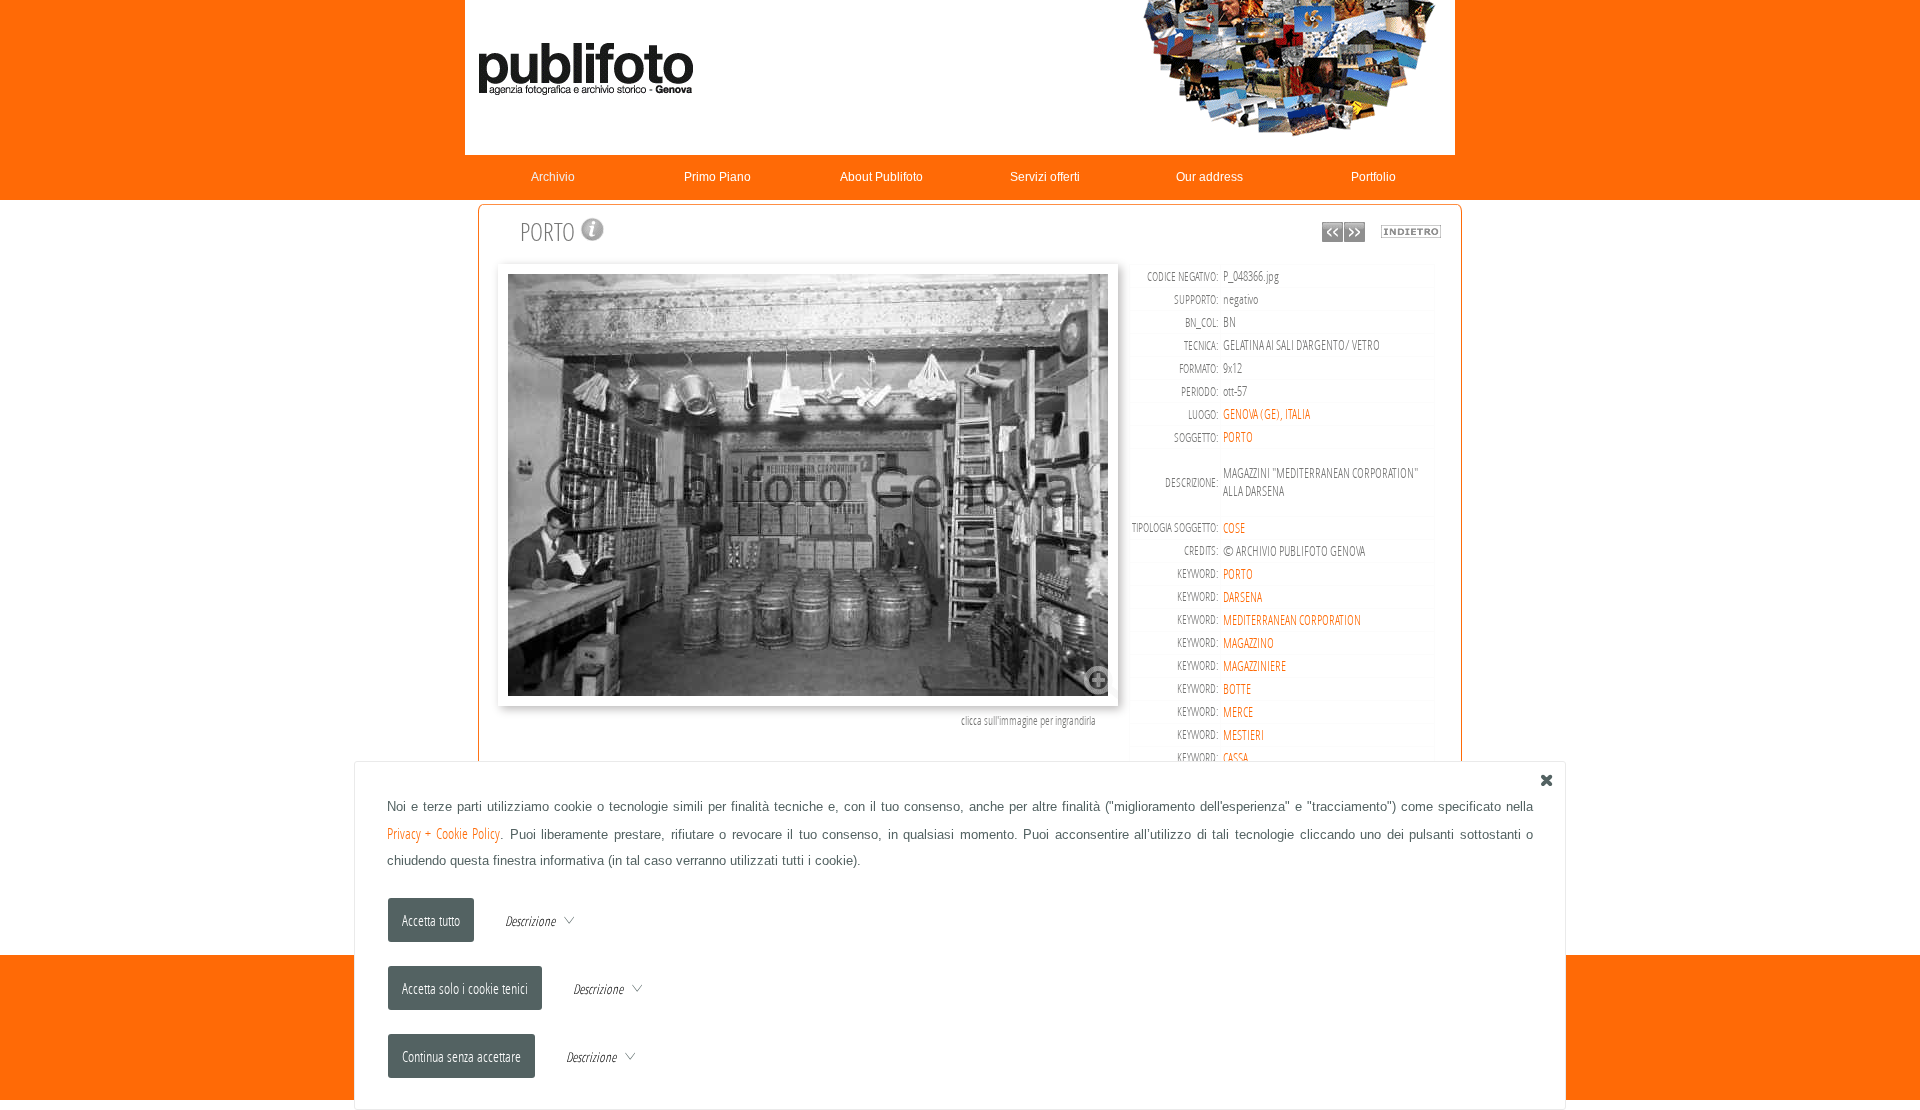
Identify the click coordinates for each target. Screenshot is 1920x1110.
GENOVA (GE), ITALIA (1266, 414)
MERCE (1238, 712)
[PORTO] (811, 703)
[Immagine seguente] (1354, 236)
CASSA (1235, 758)
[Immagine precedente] (1332, 236)
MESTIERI (1243, 735)
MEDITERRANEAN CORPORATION (1292, 620)
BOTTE (1237, 689)
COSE (1234, 528)
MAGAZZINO (1248, 643)
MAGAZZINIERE (1254, 666)
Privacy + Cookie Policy (444, 833)
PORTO (1238, 437)
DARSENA (1242, 597)
